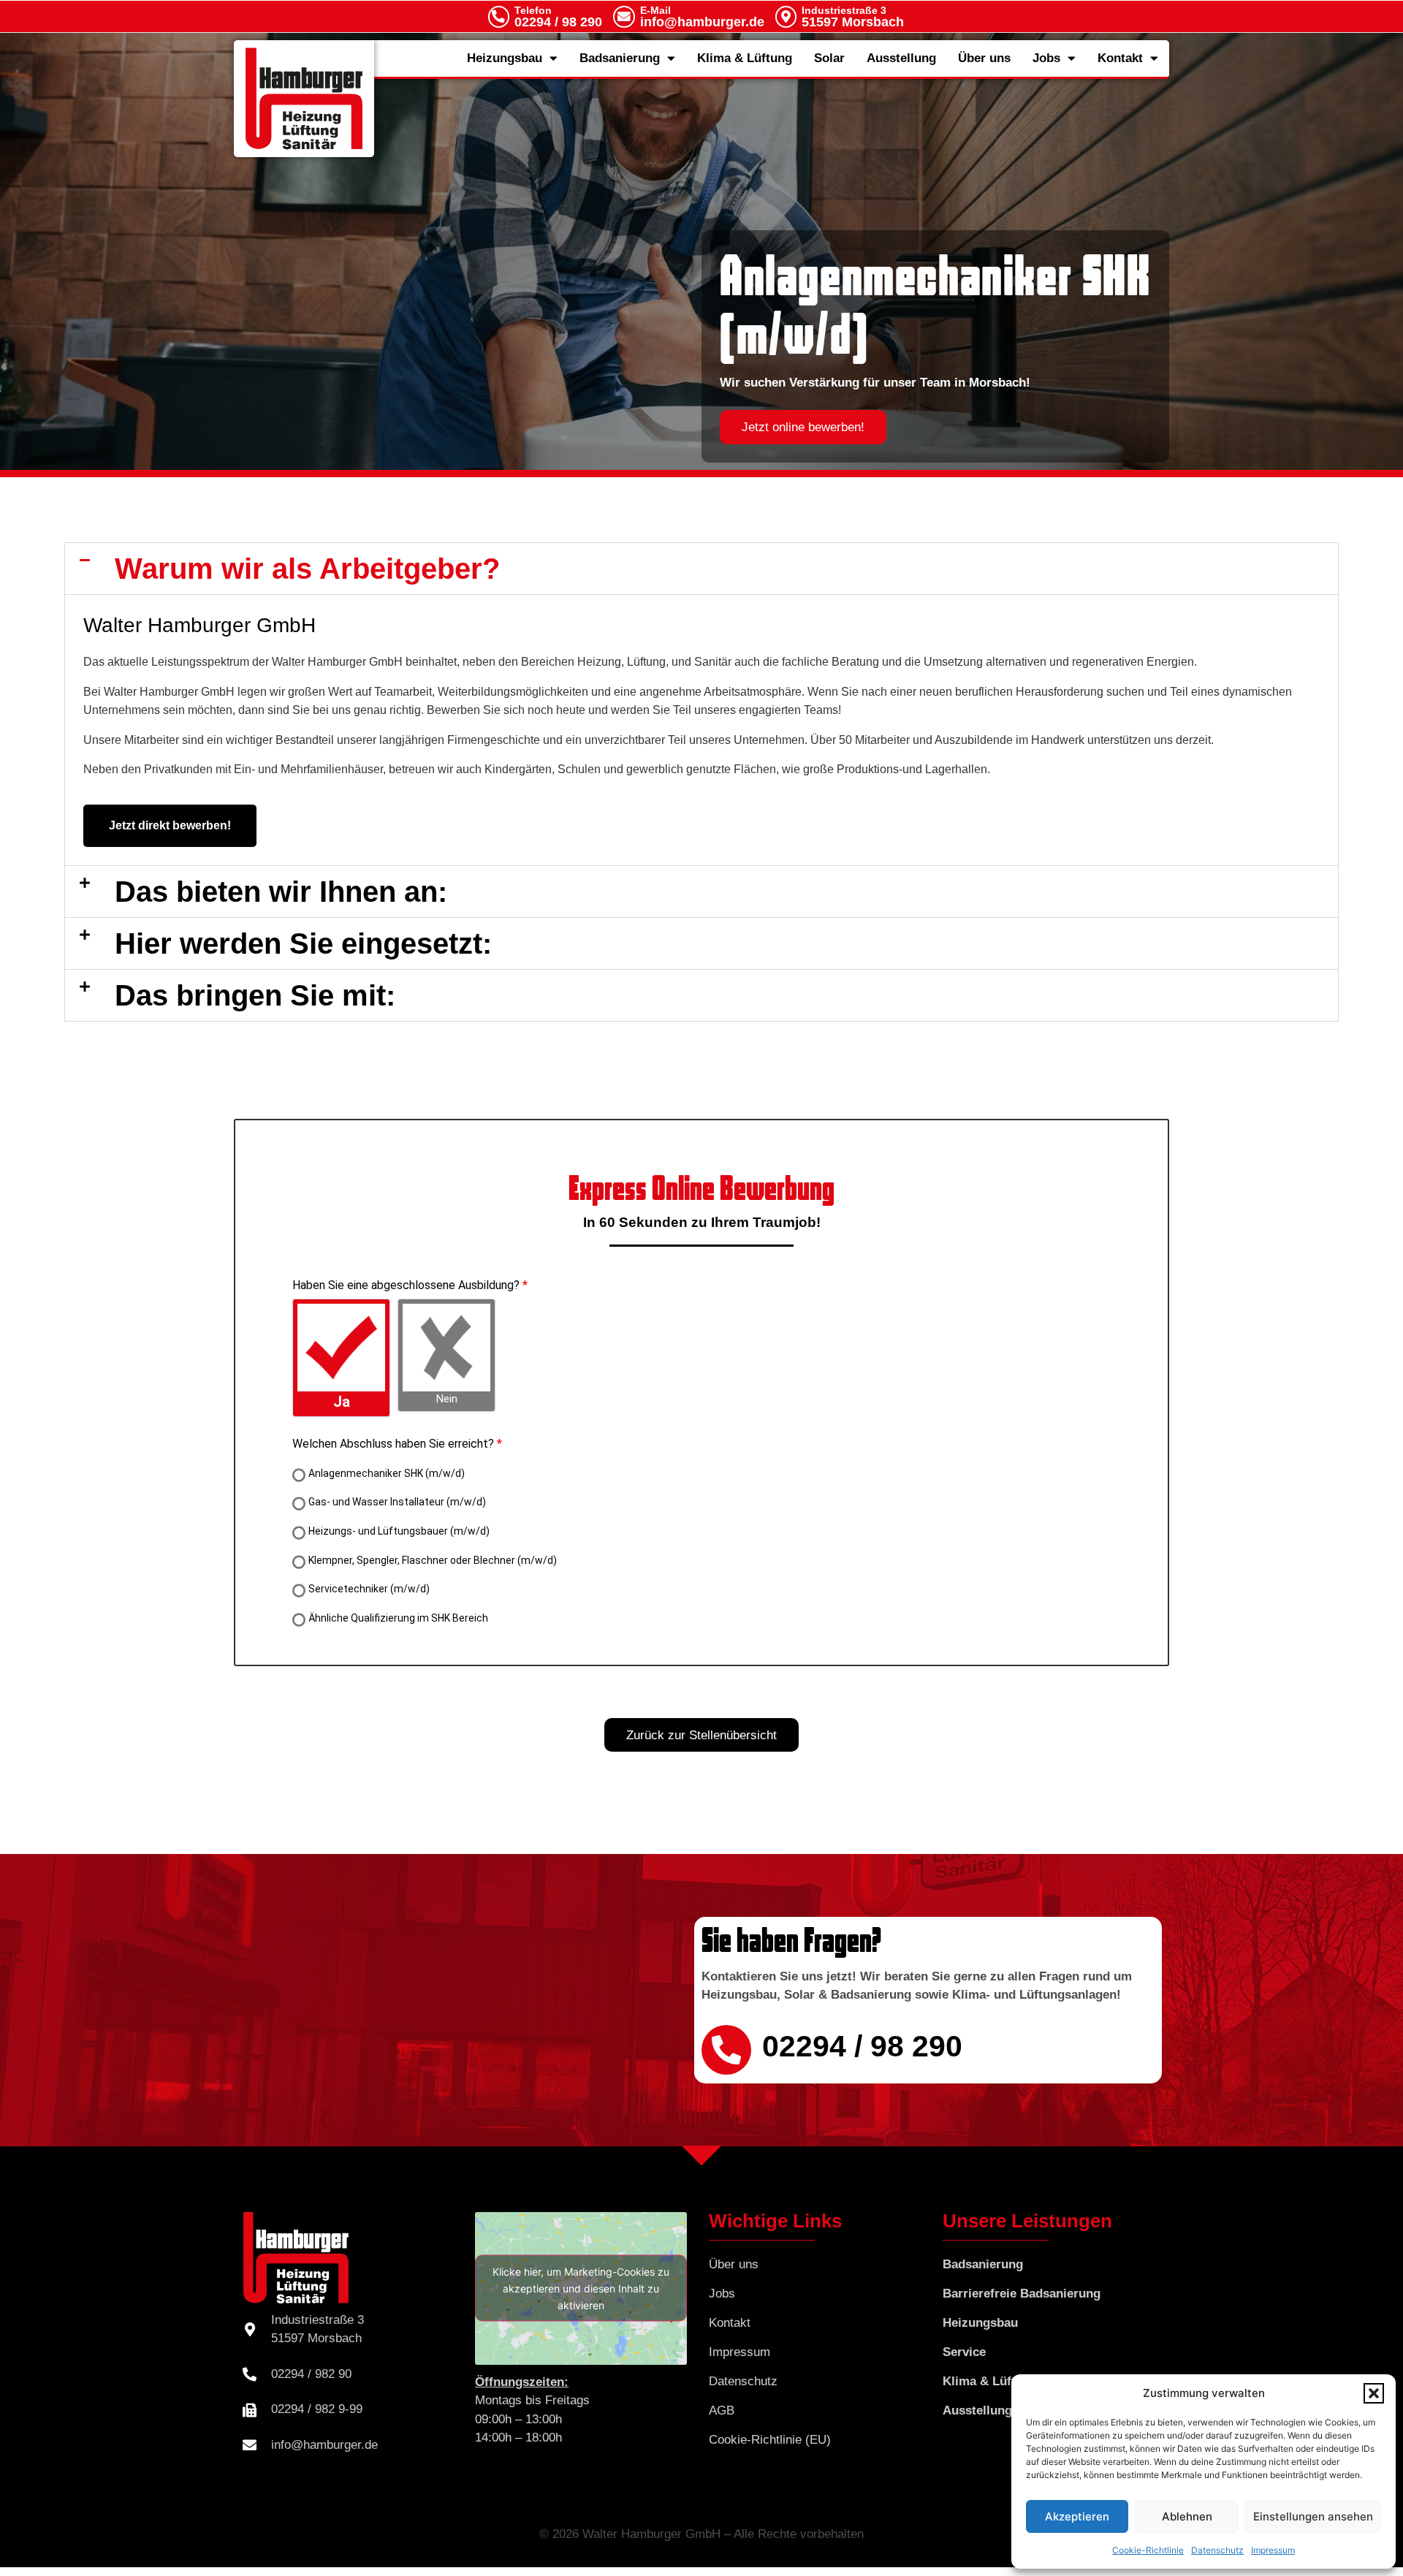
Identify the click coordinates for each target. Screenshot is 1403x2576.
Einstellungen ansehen (1313, 2516)
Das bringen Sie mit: (255, 995)
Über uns (984, 58)
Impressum (1273, 2550)
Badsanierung (620, 58)
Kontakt (1120, 58)
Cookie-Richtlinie (1148, 2550)
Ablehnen (1187, 2516)
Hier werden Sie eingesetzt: (303, 943)
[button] (1374, 2393)
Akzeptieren (1077, 2516)
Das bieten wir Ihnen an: (281, 892)
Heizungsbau (505, 58)
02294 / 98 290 (558, 17)
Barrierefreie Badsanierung (1022, 2294)
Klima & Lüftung (745, 58)
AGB (722, 2410)
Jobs (1046, 58)
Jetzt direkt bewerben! (170, 825)
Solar (829, 58)
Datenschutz (1217, 2550)
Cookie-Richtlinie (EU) (770, 2440)
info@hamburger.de (702, 17)
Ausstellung (901, 58)
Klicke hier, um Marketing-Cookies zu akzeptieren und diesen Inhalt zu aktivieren (581, 2288)
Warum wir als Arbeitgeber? (307, 569)
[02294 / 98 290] (726, 2050)
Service (964, 2352)
